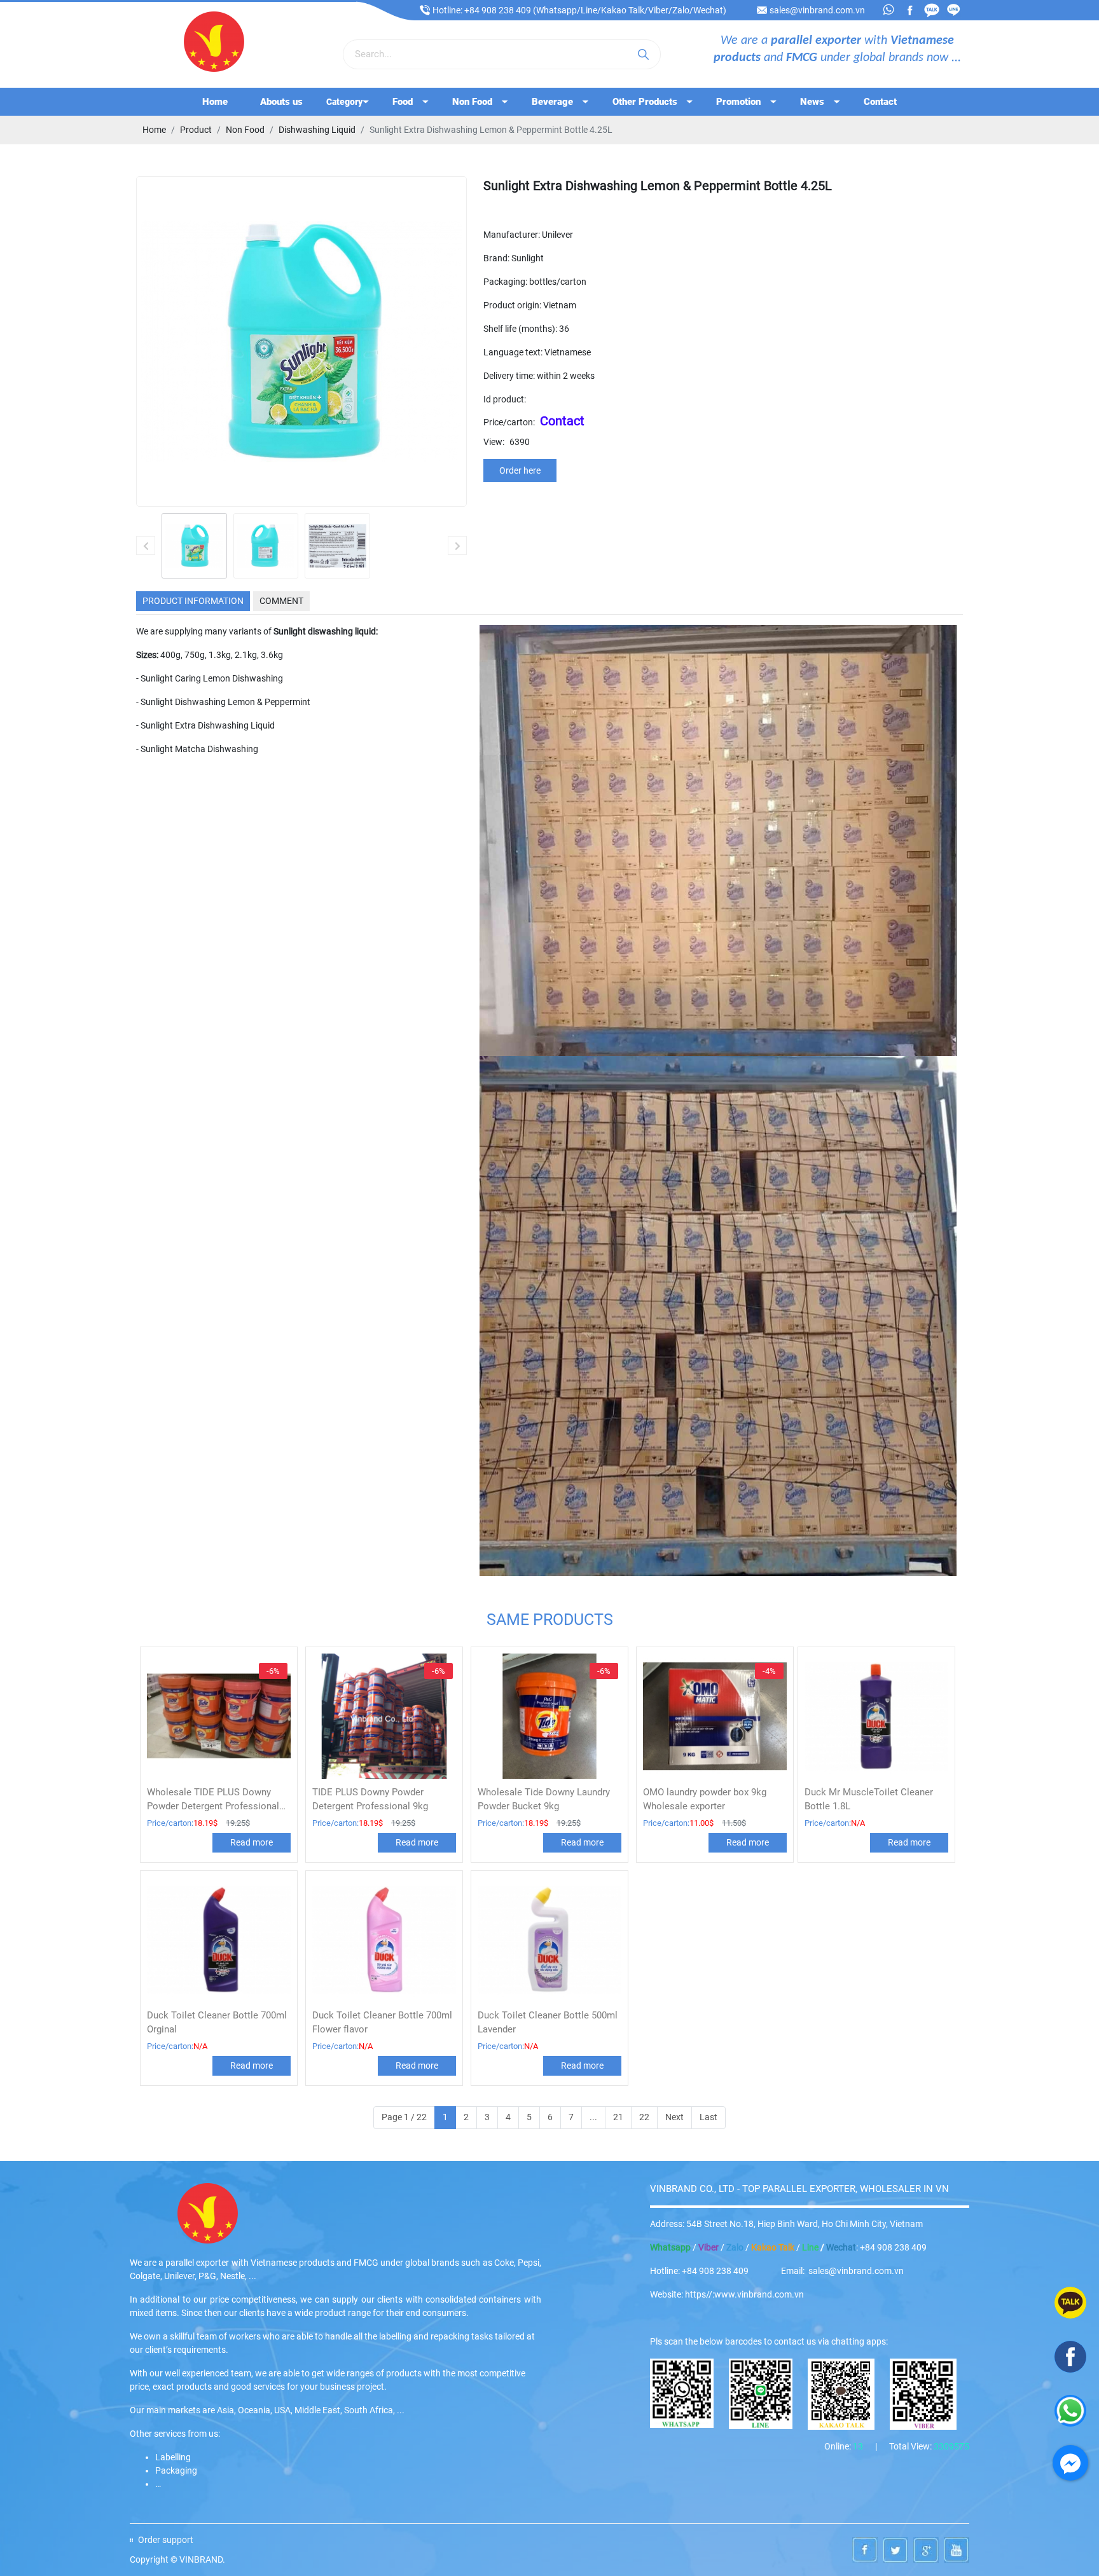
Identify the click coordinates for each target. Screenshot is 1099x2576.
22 (644, 2117)
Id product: (505, 399)
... (593, 2117)
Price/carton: (509, 422)
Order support (166, 2540)
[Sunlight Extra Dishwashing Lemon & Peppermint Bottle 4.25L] (194, 546)
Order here (520, 470)
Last (708, 2117)
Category (344, 102)
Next (674, 2117)
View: (494, 442)
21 (618, 2117)
